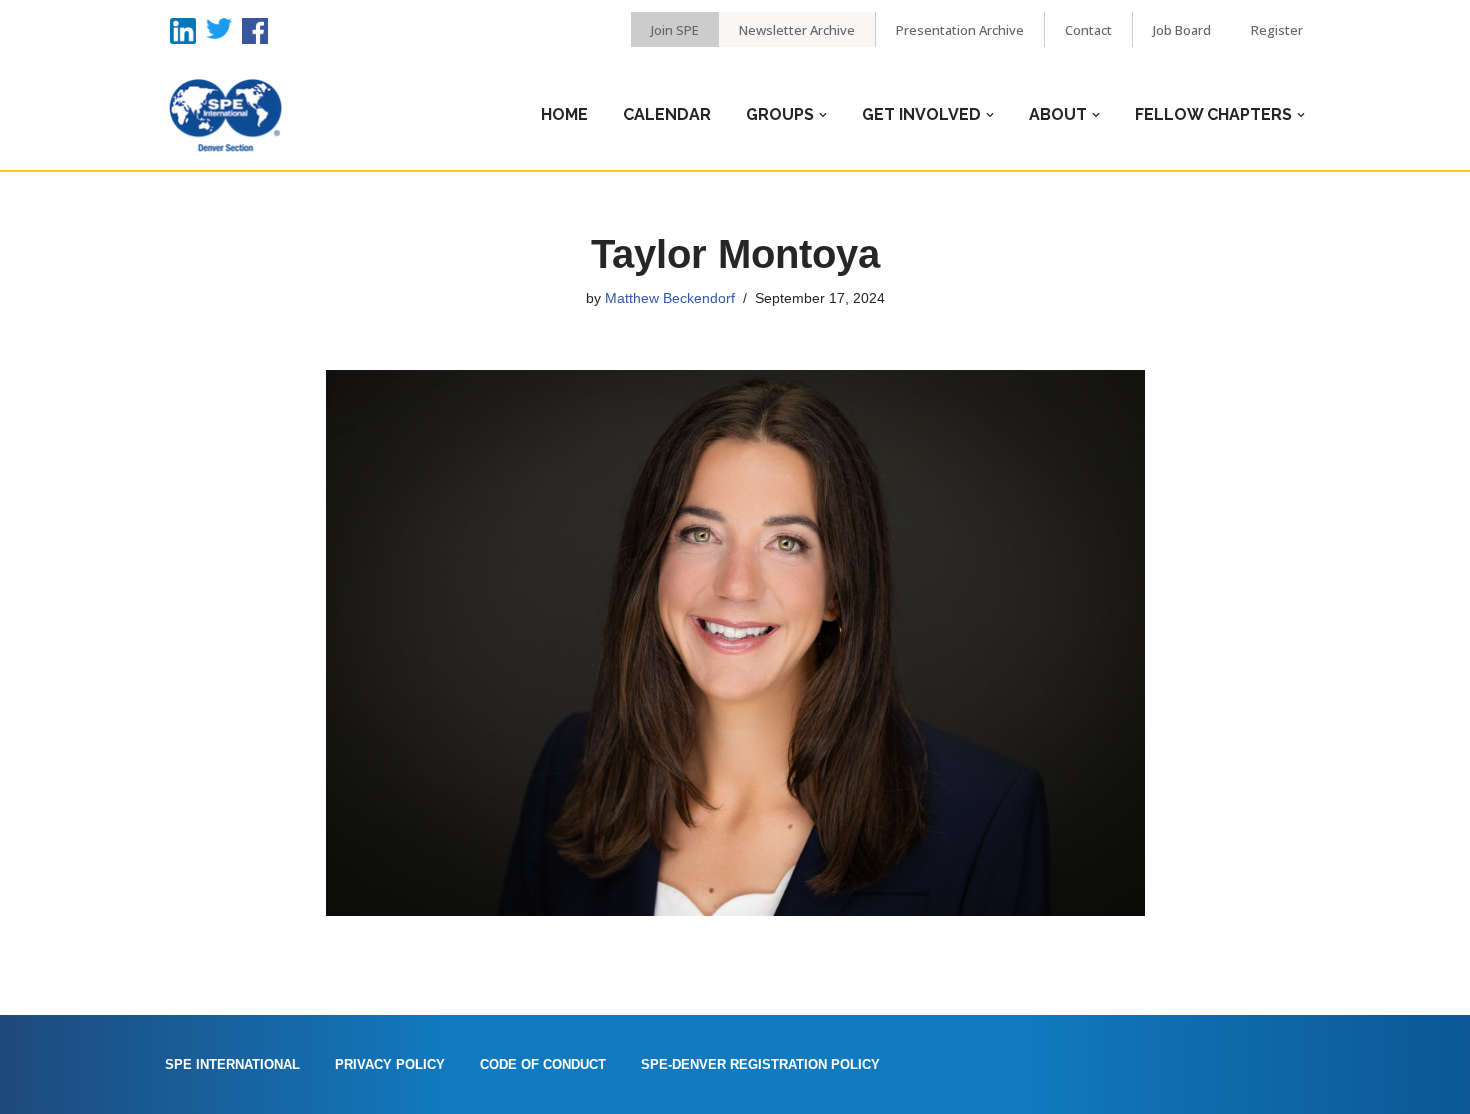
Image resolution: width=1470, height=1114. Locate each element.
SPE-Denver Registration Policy (760, 1064)
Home (564, 114)
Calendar (667, 114)
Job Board (1182, 30)
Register (1277, 30)
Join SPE (675, 30)
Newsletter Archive (797, 30)
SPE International (232, 1064)
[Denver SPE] (225, 115)
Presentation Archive (960, 30)
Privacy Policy (390, 1064)
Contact (1088, 30)
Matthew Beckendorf (670, 298)
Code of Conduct (543, 1064)
